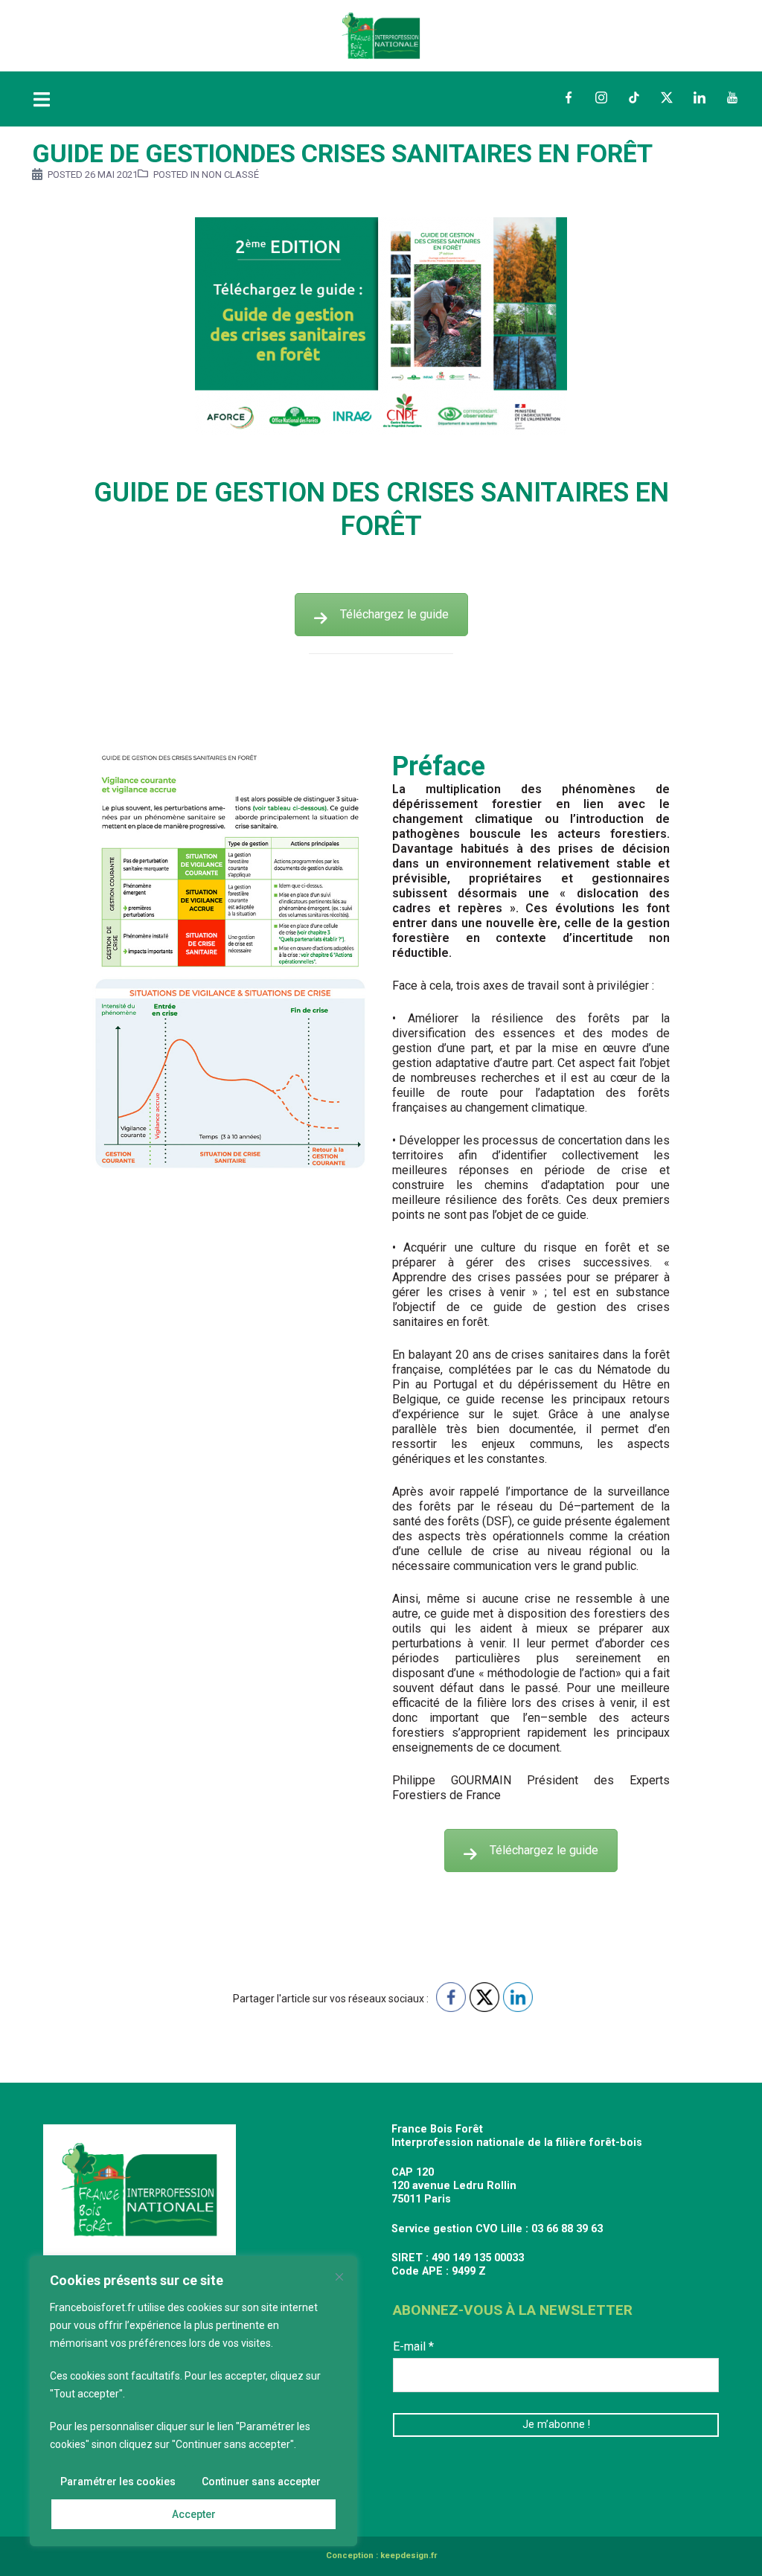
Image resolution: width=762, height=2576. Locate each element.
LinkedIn (699, 97)
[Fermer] (339, 2277)
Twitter (667, 97)
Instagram (601, 97)
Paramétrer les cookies (118, 2482)
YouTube (732, 97)
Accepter (194, 2514)
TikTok (634, 97)
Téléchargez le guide (394, 614)
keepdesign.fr (409, 2556)
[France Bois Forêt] (381, 35)
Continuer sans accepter (261, 2482)
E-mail (413, 2346)
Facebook (569, 97)
